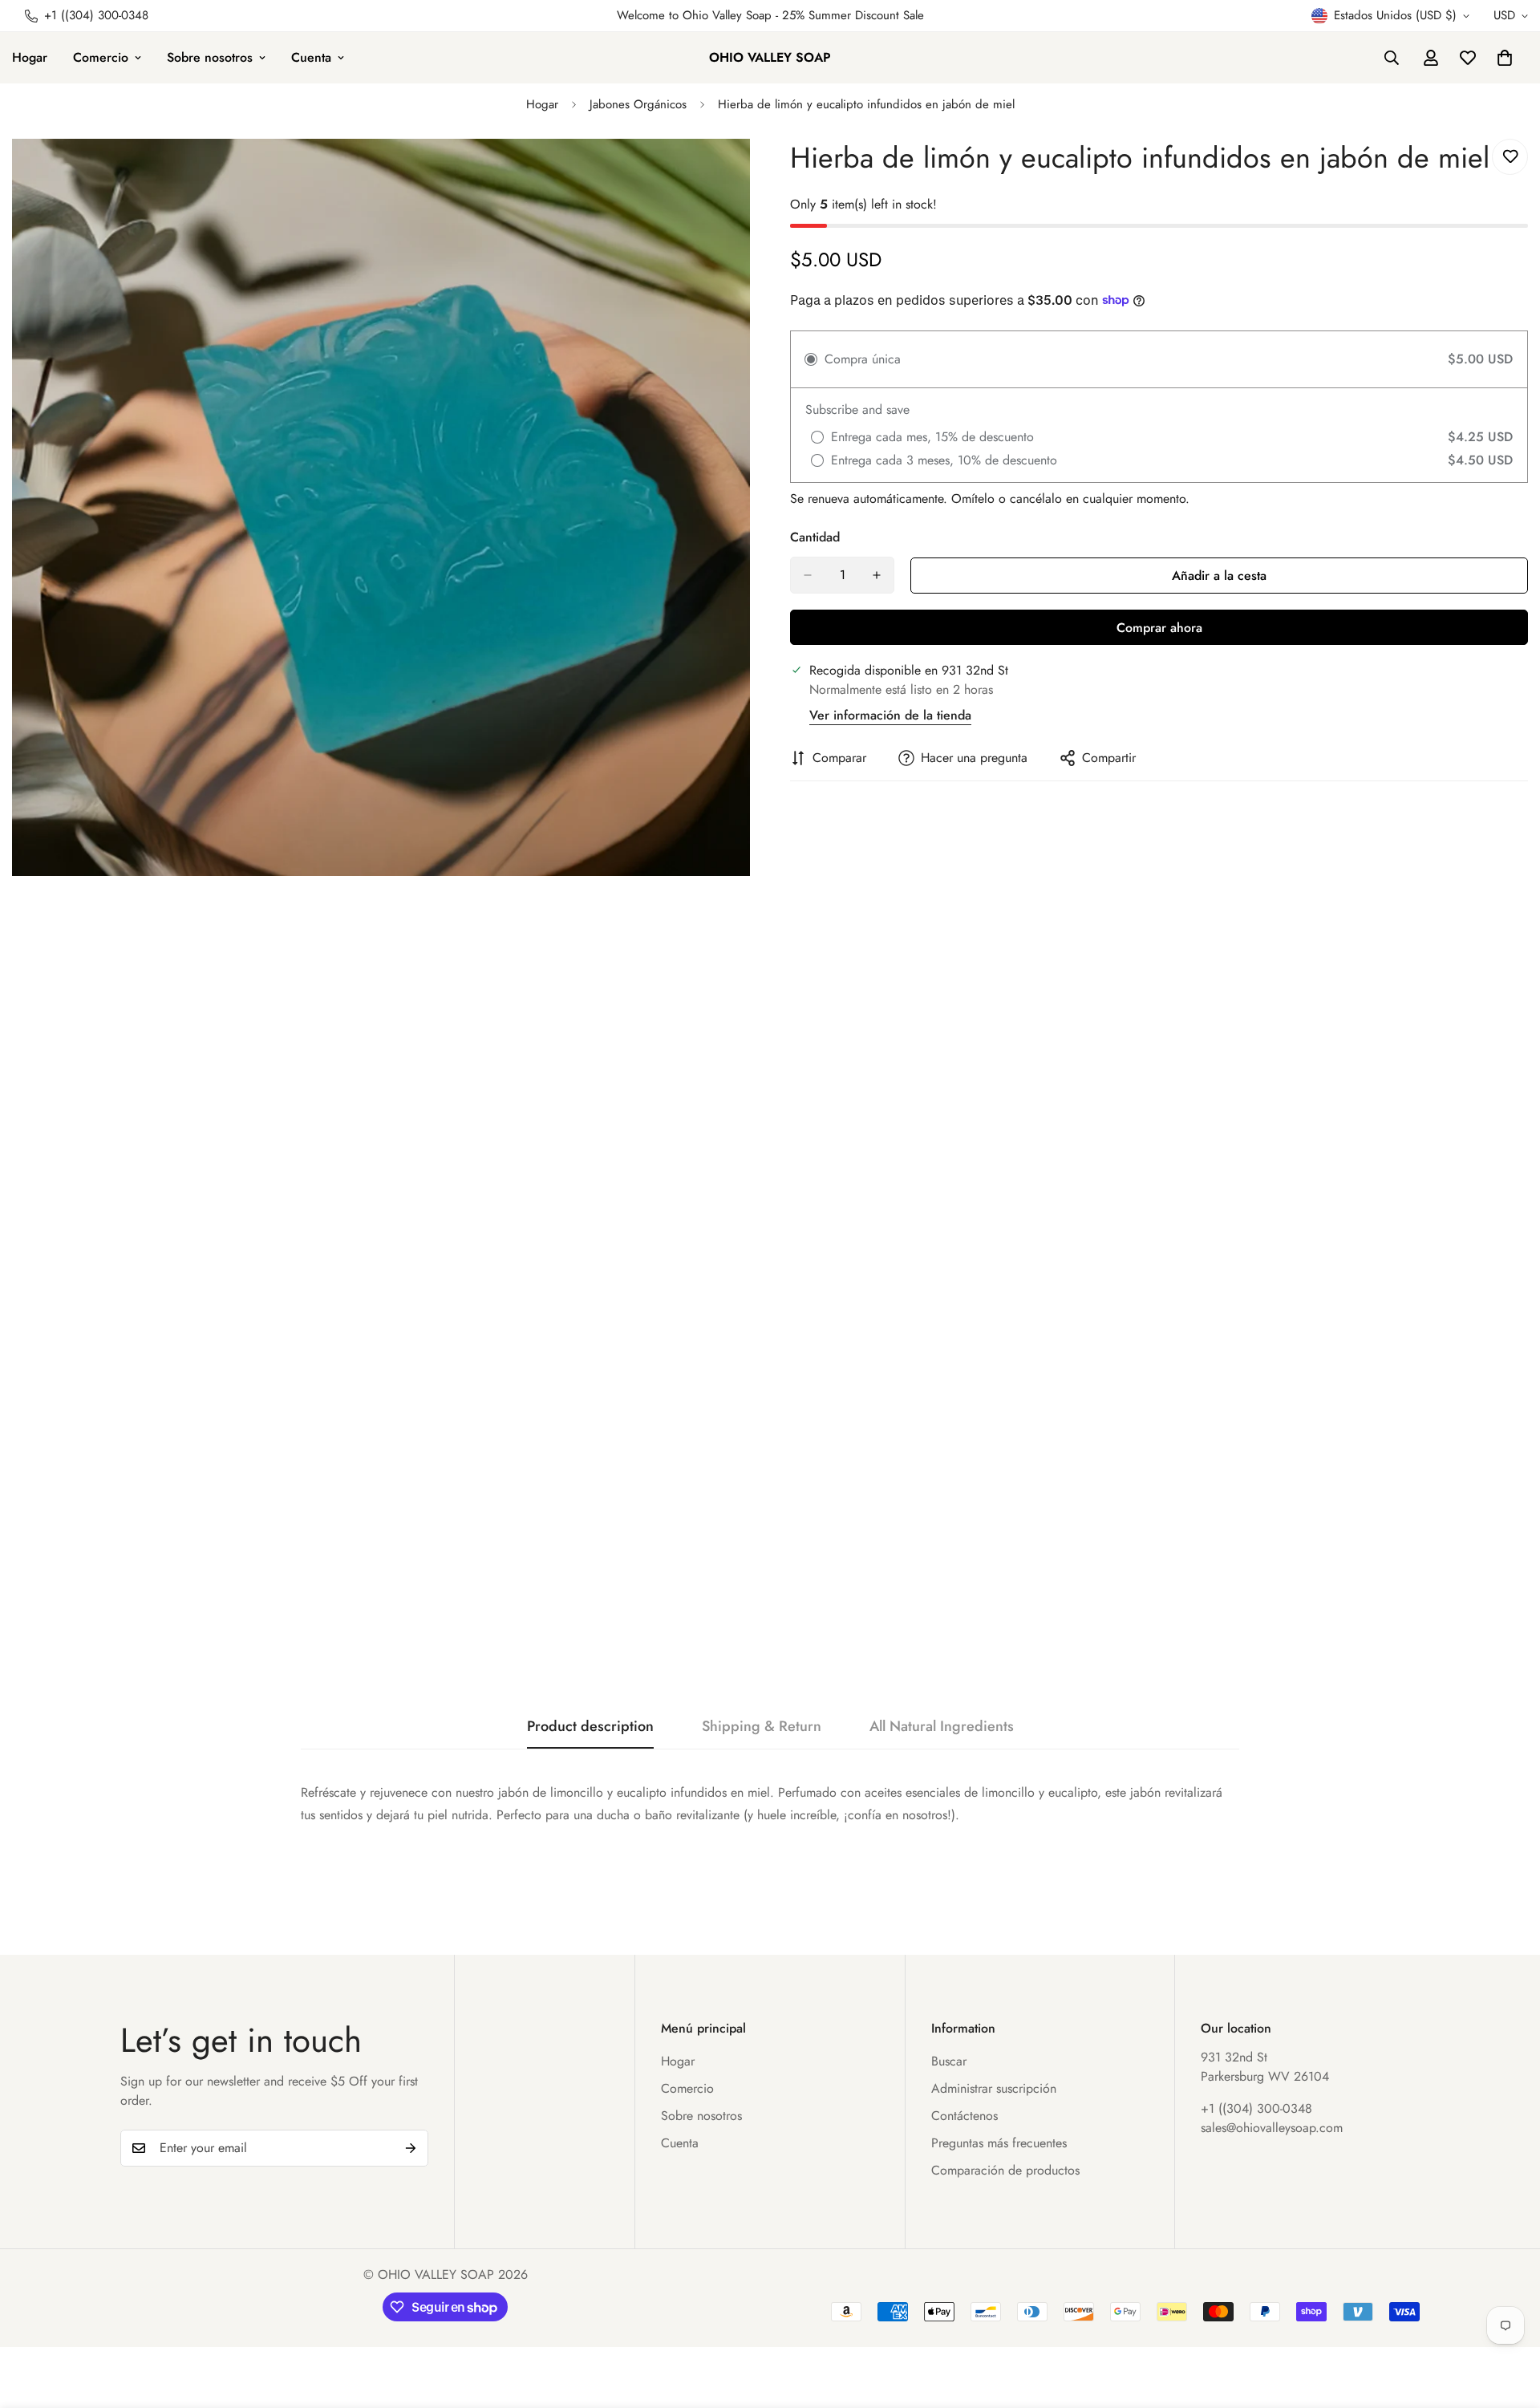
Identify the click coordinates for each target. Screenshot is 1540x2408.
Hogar (542, 104)
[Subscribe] (411, 2148)
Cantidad (815, 537)
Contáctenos (965, 2116)
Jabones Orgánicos (638, 104)
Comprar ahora (1159, 628)
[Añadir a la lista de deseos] (1510, 157)
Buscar (949, 2061)
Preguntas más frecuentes (999, 2143)
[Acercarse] (736, 173)
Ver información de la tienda (890, 715)
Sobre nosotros (210, 57)
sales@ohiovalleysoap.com (1272, 2128)
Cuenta (311, 57)
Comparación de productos (1005, 2170)
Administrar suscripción (994, 2088)
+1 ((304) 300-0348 (1256, 2108)
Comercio (101, 57)
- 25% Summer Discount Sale (848, 15)
